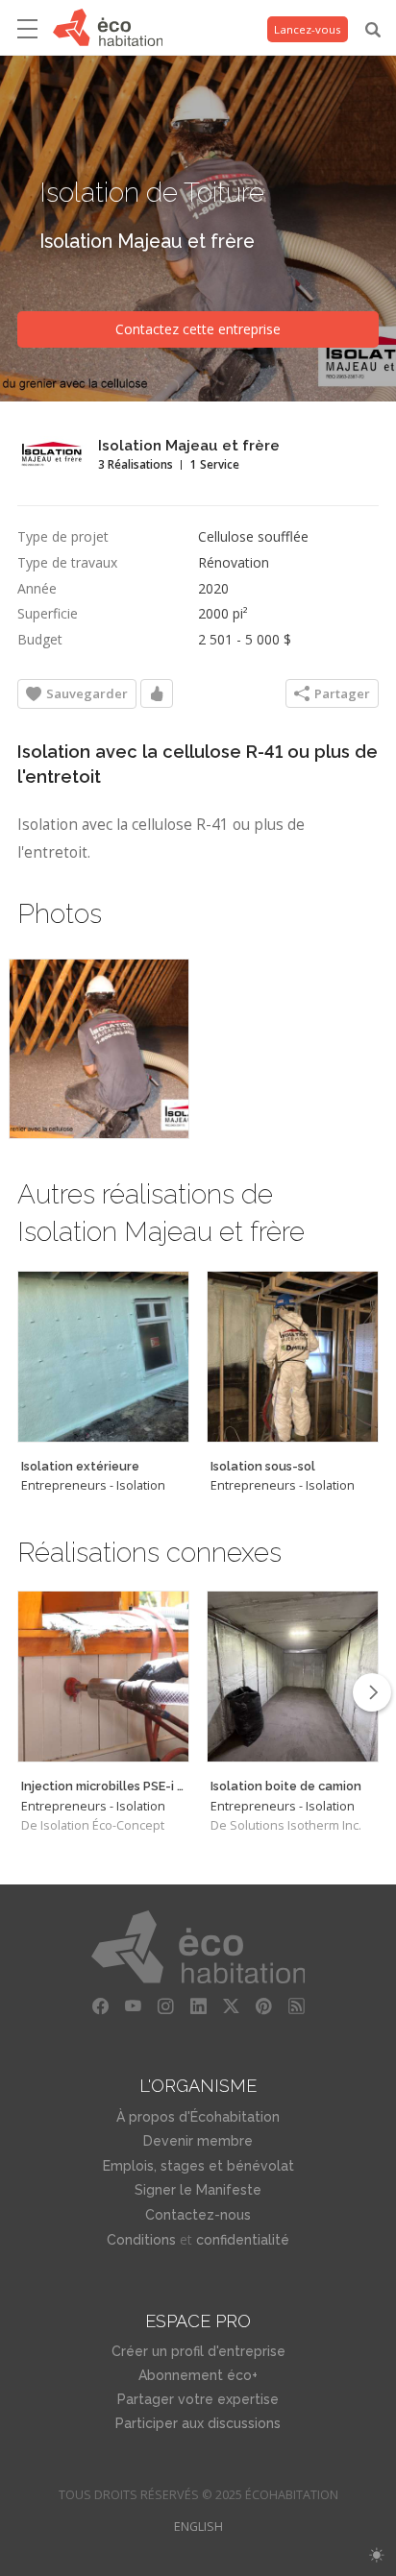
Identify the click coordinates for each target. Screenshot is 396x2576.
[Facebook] (100, 2006)
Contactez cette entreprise (198, 329)
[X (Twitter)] (231, 2006)
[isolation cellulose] (99, 1049)
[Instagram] (165, 2006)
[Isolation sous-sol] (293, 1357)
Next (372, 1692)
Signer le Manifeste (198, 2190)
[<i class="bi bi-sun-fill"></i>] (376, 2555)
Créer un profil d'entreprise (198, 2351)
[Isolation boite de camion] (293, 1677)
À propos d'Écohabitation (198, 2117)
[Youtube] (133, 2006)
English (198, 2527)
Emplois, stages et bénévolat (198, 2166)
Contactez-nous (198, 2215)
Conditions (141, 2240)
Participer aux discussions (198, 2423)
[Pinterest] (263, 2006)
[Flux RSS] (296, 2006)
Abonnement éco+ (198, 2375)
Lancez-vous (308, 29)
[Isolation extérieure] (103, 1357)
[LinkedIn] (198, 2006)
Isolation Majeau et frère (147, 242)
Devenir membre (198, 2141)
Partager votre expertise (198, 2399)
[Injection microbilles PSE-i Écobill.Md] (103, 1677)
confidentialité (243, 2240)
